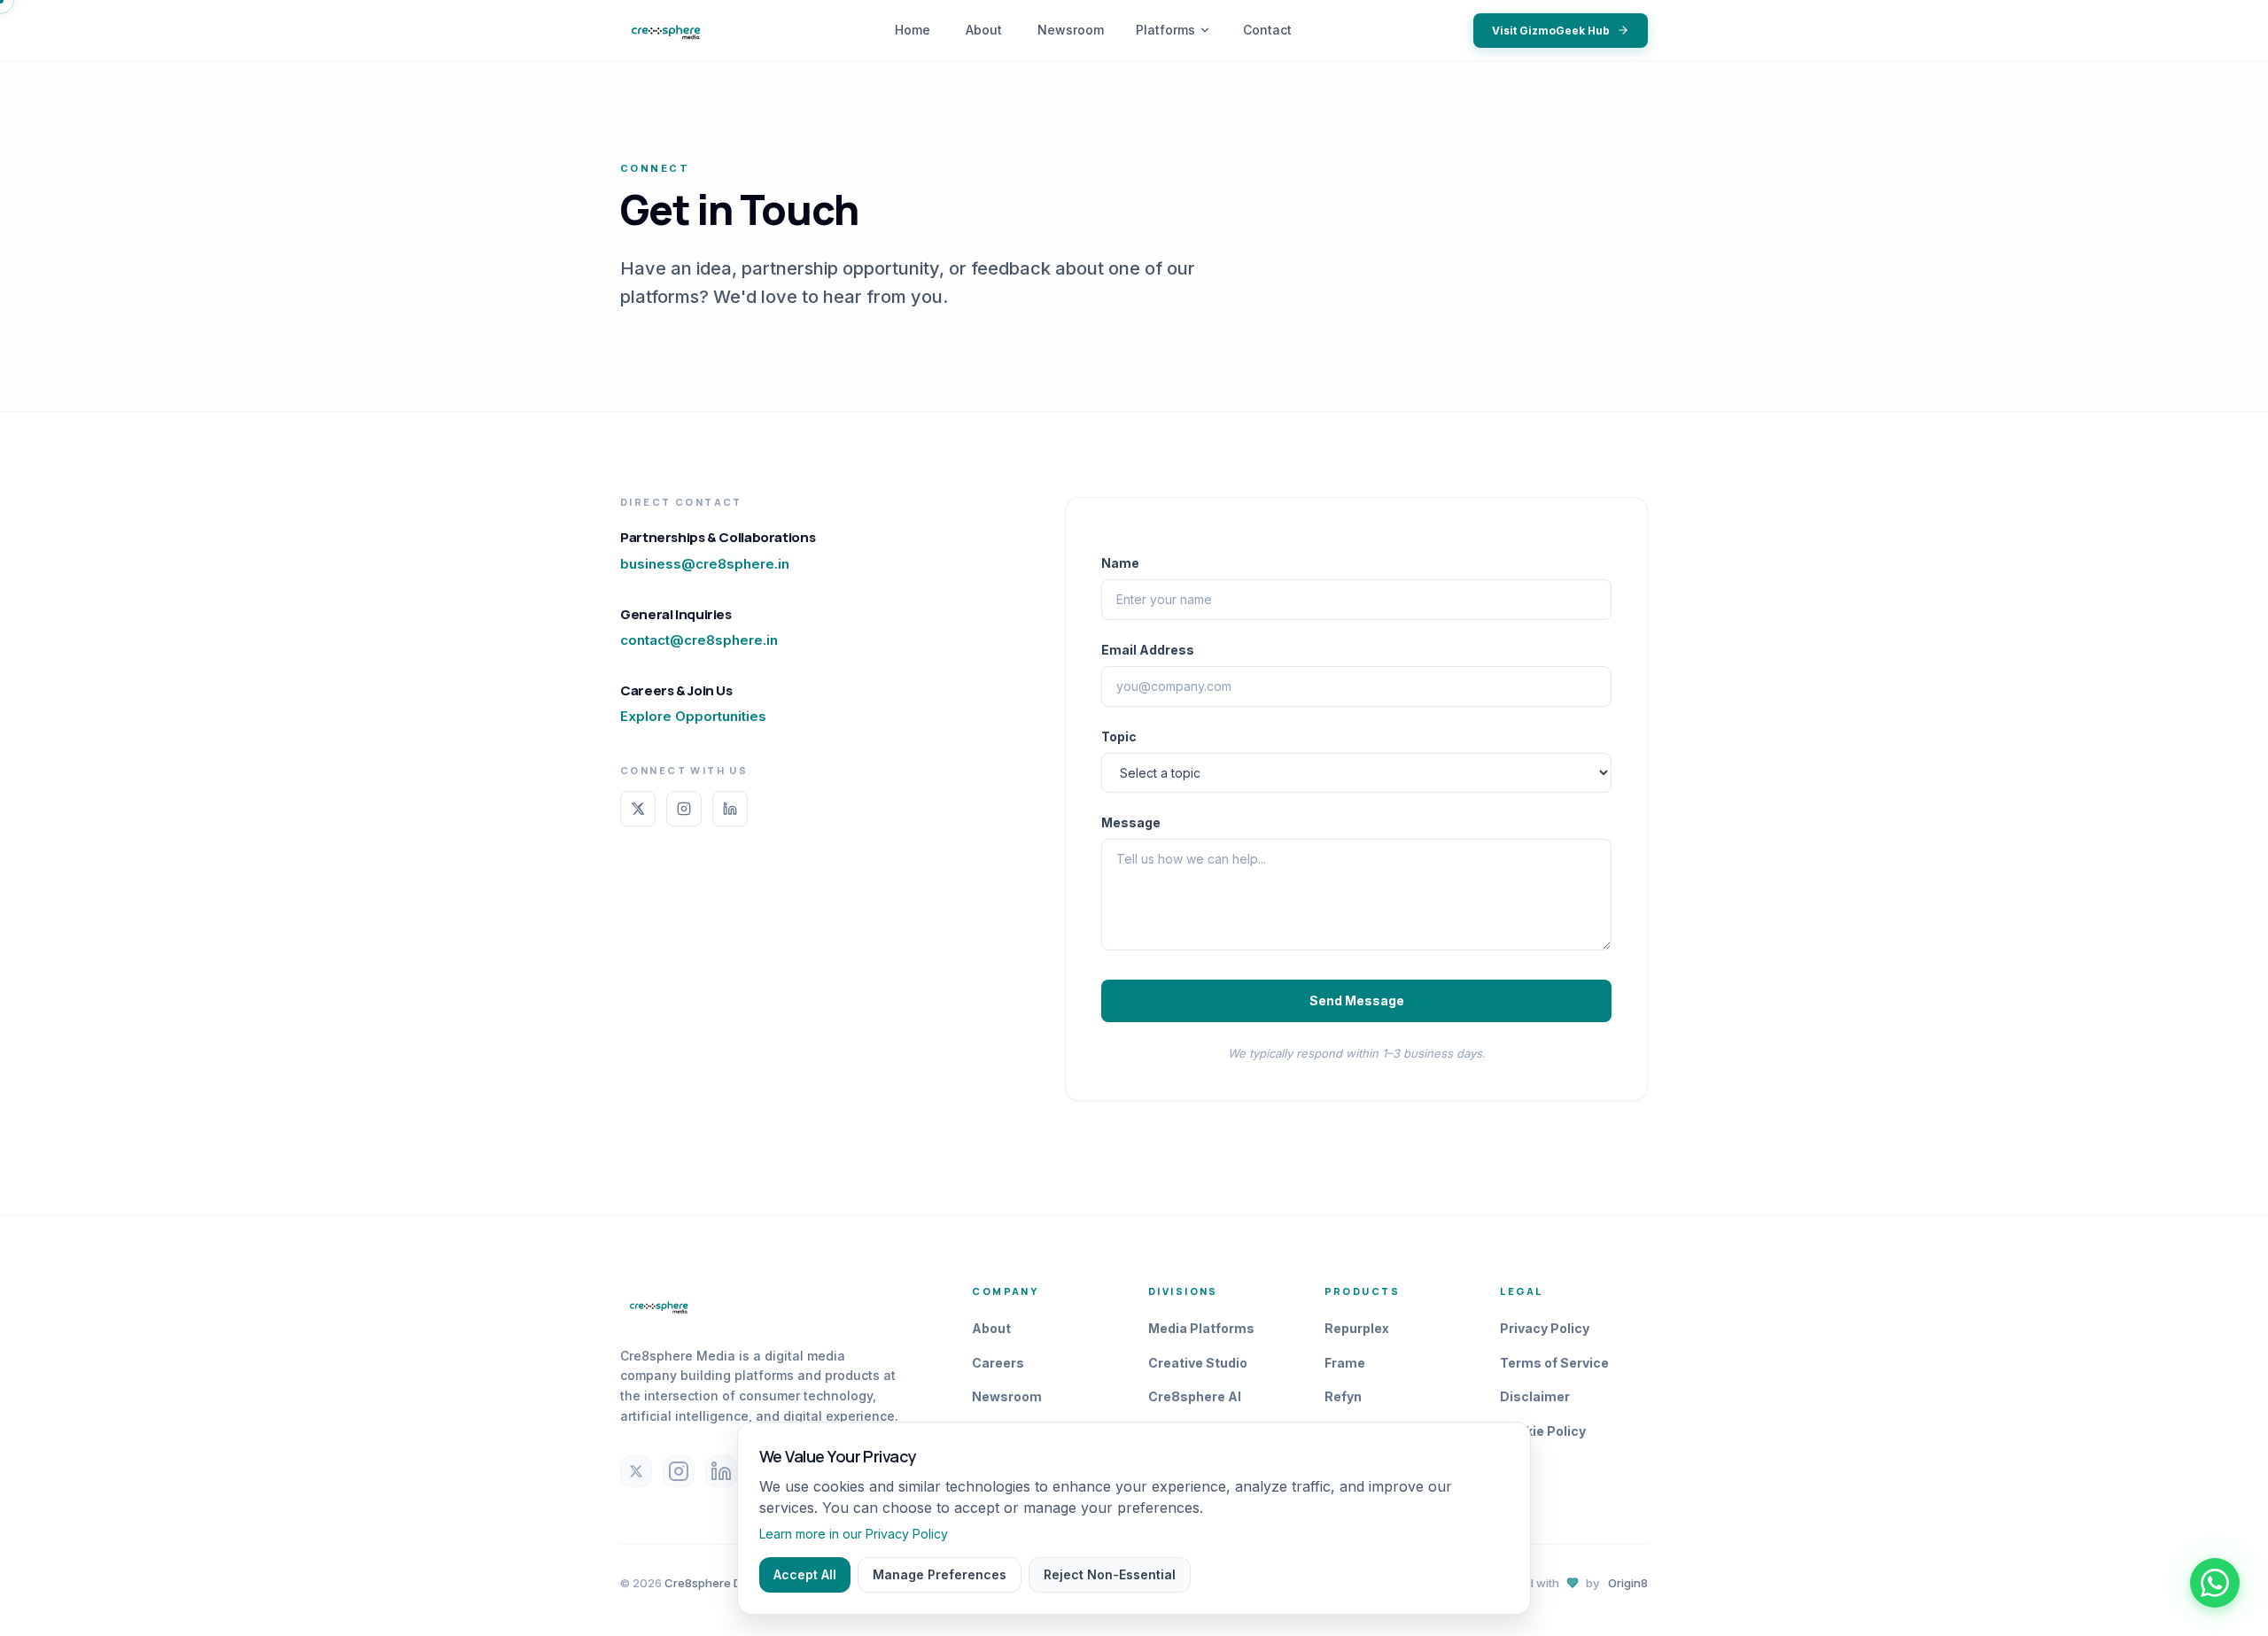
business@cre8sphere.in (705, 564)
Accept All (805, 1574)
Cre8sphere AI (1195, 1396)
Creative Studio (1198, 1363)
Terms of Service (1554, 1363)
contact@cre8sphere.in (699, 640)
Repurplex (1357, 1328)
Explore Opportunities (693, 716)
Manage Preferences (940, 1574)
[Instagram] (684, 809)
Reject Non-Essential (1110, 1574)
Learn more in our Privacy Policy (854, 1534)
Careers (998, 1363)
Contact (1267, 30)
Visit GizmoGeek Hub (1551, 31)
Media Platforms (1201, 1328)
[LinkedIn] (730, 809)
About (984, 30)
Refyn (1343, 1396)
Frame (1345, 1363)
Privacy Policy (1545, 1328)
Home (913, 30)
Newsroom (1071, 30)
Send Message (1357, 1000)
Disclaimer (1535, 1396)
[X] (638, 809)
